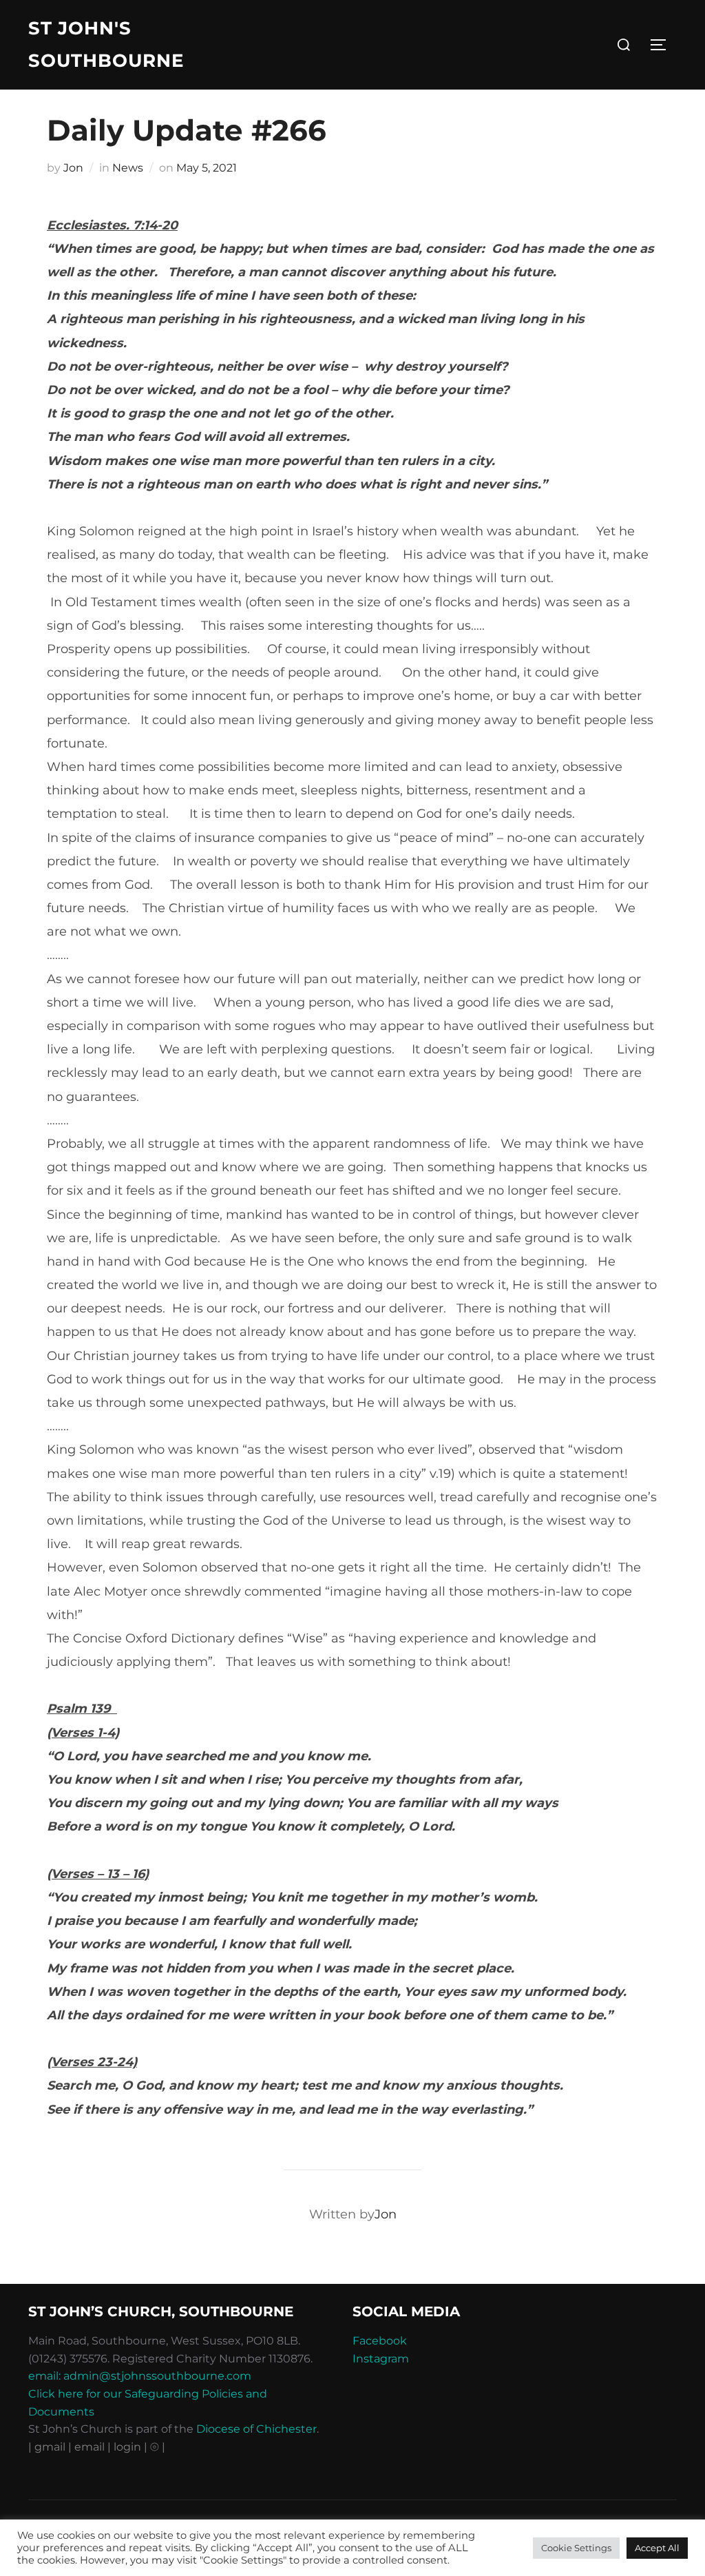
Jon (73, 168)
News (128, 168)
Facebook (380, 2341)
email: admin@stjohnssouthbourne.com (140, 2376)
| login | (127, 2447)
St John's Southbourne (106, 44)
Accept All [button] (657, 2548)
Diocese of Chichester (256, 2429)
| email (88, 2447)
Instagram (381, 2359)
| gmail (48, 2447)
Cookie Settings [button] (576, 2548)
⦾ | (158, 2447)
